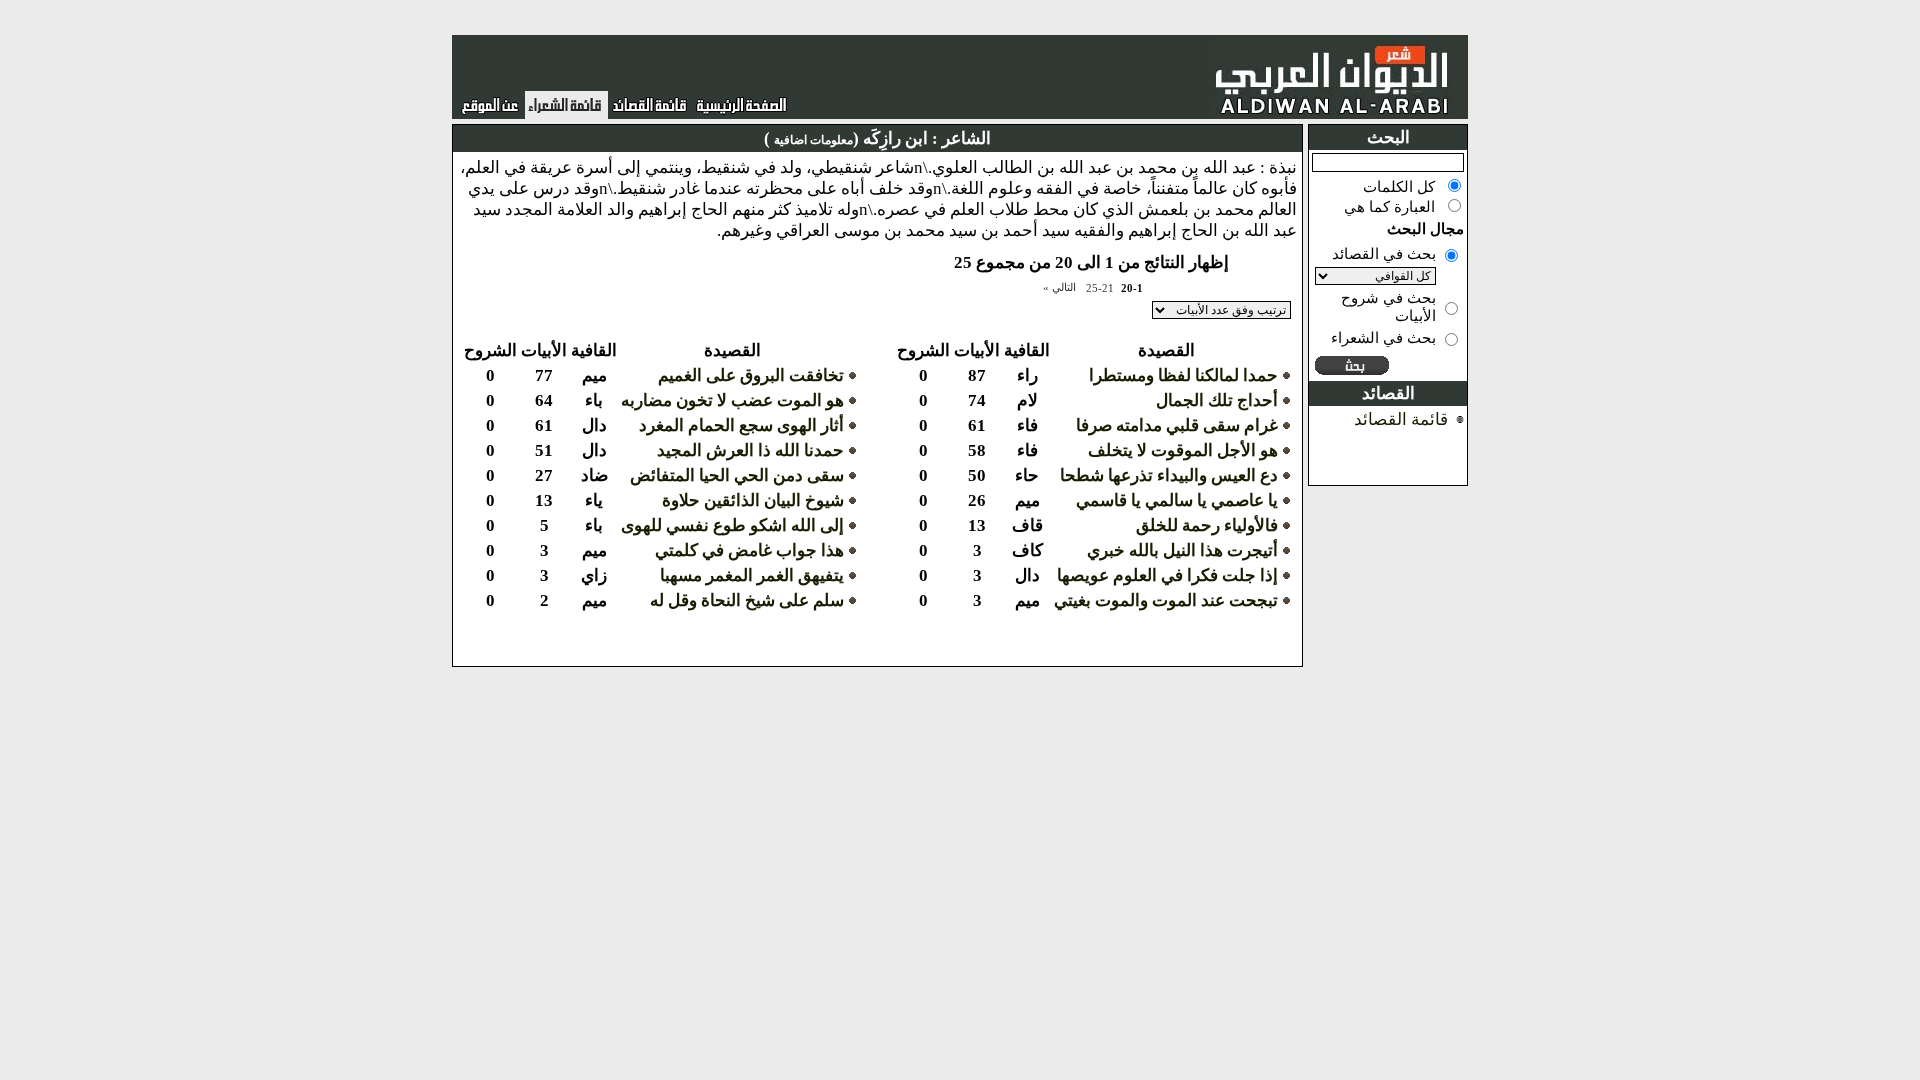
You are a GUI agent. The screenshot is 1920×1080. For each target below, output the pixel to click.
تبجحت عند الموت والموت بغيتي (1166, 600)
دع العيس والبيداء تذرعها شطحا (1169, 475)
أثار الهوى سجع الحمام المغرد (741, 425)
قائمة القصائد (1401, 419)
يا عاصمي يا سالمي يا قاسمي (1177, 500)
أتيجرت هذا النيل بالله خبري (1182, 550)
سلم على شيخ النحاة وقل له (747, 600)
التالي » (1059, 287)
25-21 (1100, 288)
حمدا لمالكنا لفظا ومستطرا (1183, 375)
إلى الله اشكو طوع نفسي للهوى (732, 525)
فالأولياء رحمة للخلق (1207, 525)
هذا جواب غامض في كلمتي (749, 550)
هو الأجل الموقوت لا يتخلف (1183, 450)
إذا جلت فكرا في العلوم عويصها (1167, 575)
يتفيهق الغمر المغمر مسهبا (752, 575)
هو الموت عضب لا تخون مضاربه (732, 400)
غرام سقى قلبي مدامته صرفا (1177, 425)
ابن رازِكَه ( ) (846, 138)
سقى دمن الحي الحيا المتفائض (737, 475)
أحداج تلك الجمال (1217, 400)
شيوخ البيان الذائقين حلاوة (753, 500)
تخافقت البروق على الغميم (751, 375)
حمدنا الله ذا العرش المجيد (750, 450)
